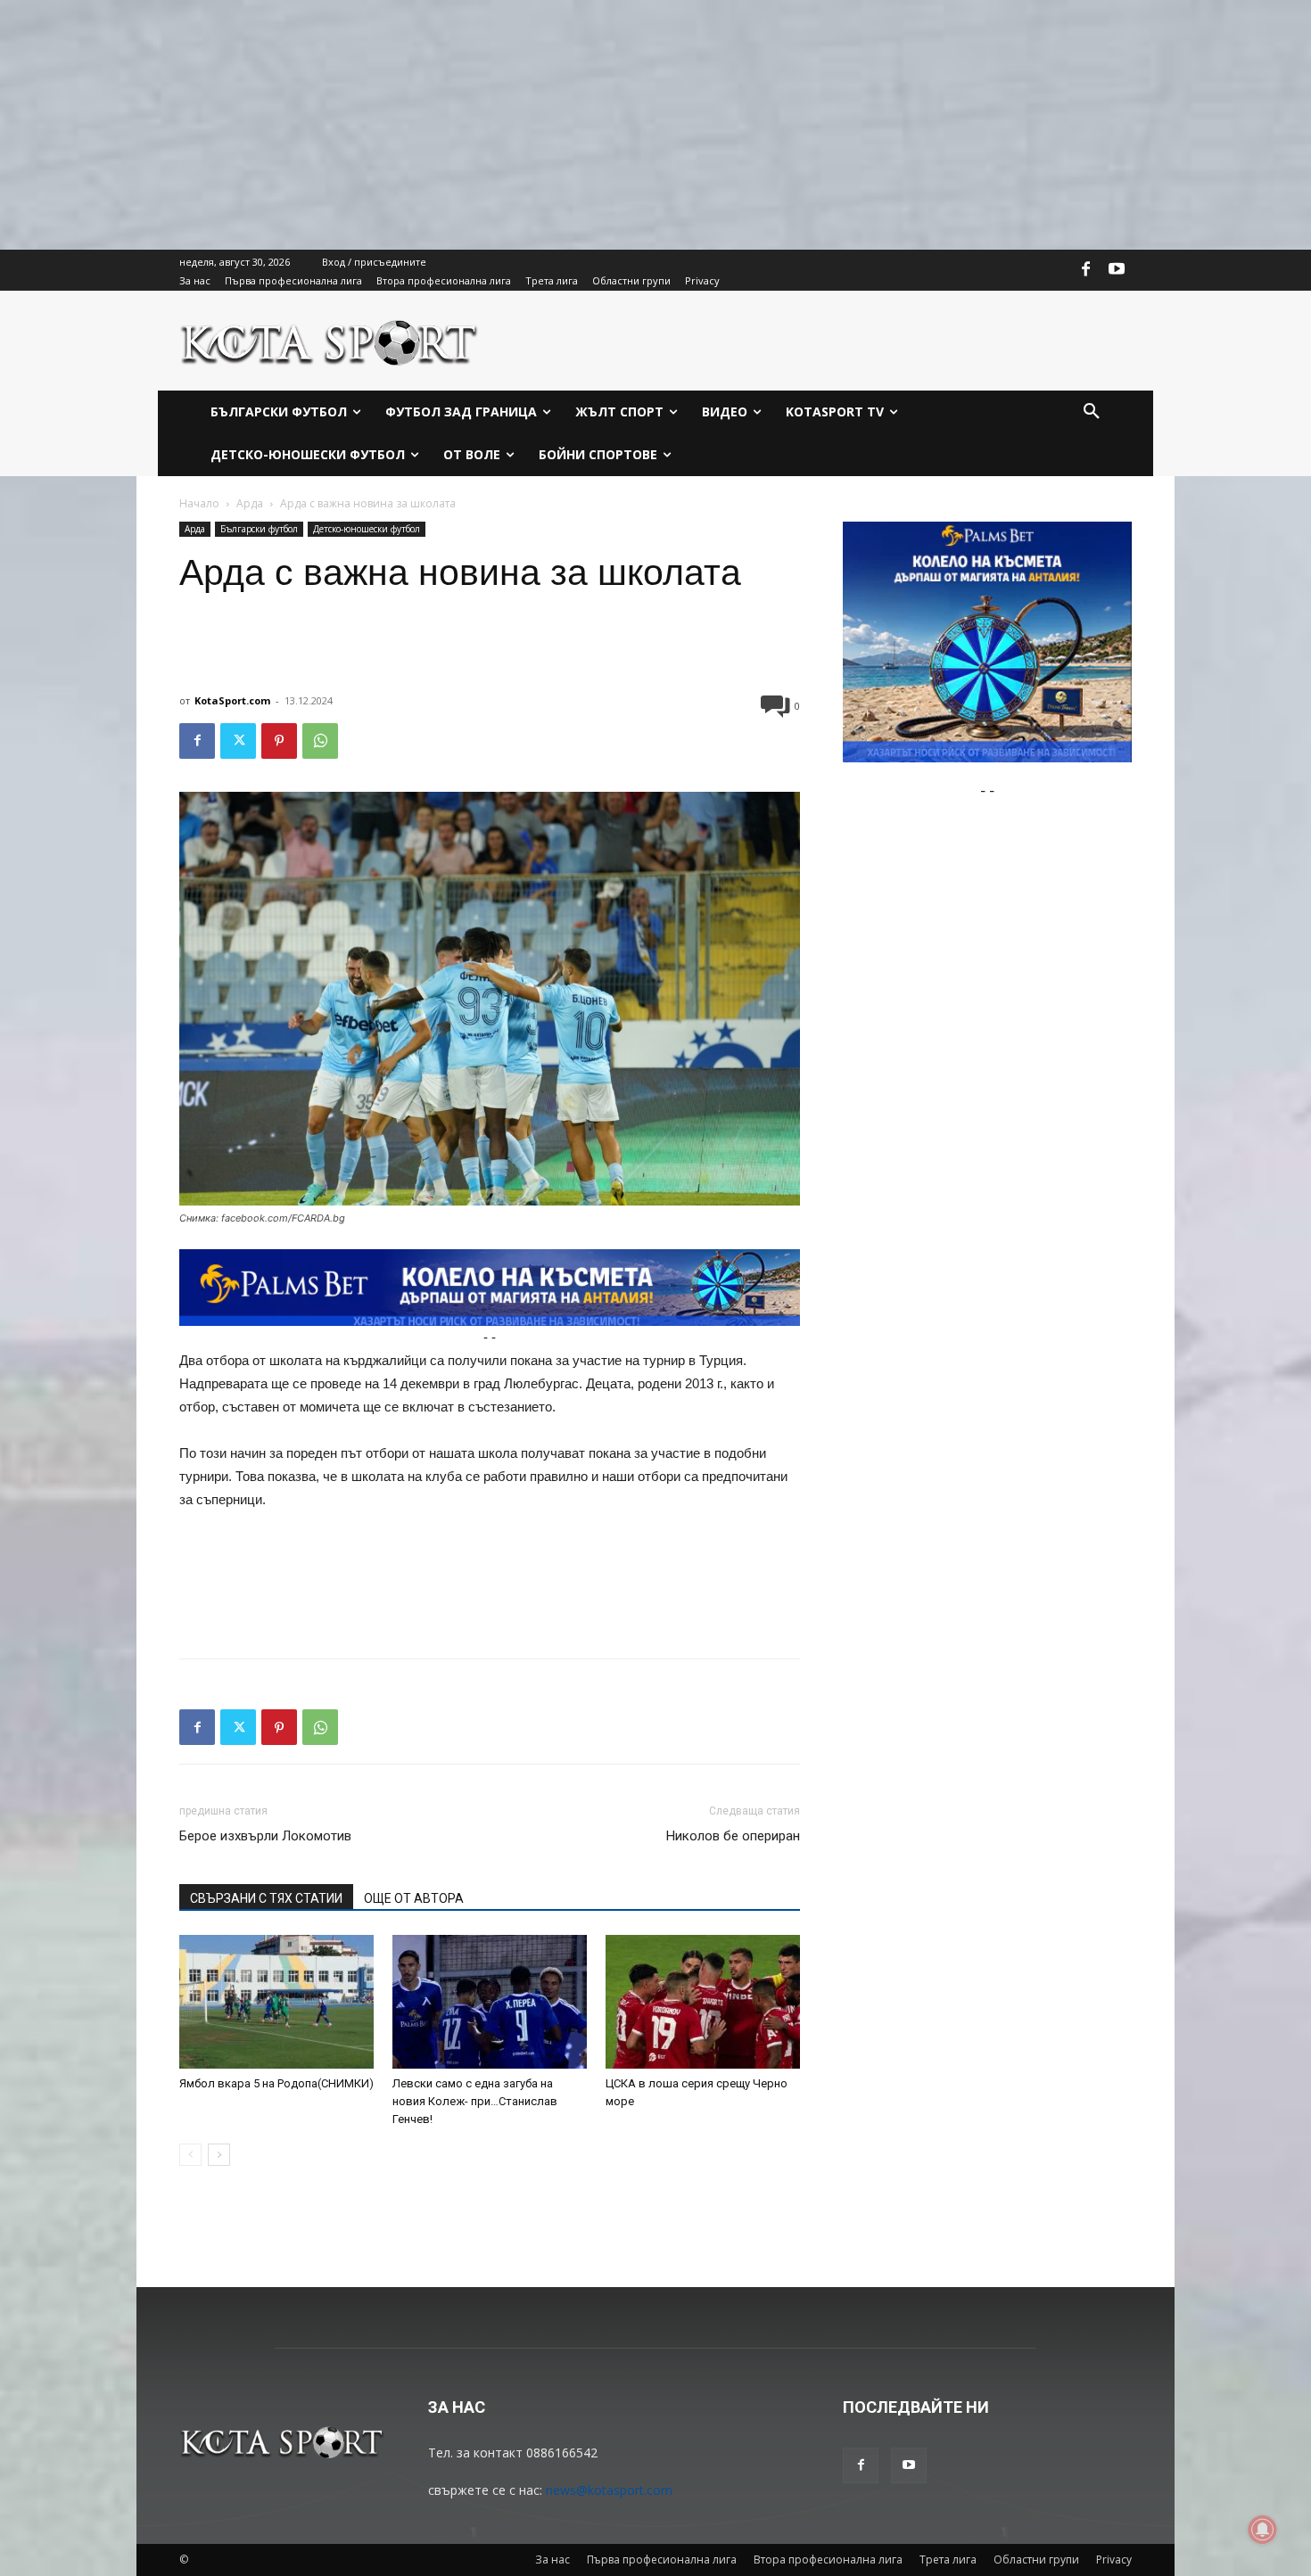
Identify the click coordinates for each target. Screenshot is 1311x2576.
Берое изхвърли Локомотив (265, 1836)
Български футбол (259, 529)
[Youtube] (1117, 270)
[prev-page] (190, 2155)
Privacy (1114, 2560)
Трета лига (948, 2560)
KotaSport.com (232, 700)
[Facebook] (1086, 270)
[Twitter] (238, 741)
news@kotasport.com (609, 2490)
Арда (250, 503)
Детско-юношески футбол (367, 529)
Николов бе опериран (733, 1836)
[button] (1092, 412)
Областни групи (1036, 2560)
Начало (199, 503)
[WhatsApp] (320, 741)
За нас (552, 2560)
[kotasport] (330, 341)
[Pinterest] (279, 741)
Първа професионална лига (662, 2560)
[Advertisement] (535, 125)
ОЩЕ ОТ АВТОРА (414, 1898)
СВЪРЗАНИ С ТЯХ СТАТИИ (266, 1898)
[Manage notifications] (1263, 2530)
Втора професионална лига (828, 2560)
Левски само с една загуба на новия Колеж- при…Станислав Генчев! (475, 2101)
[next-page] (219, 2155)
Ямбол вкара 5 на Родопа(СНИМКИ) (276, 2083)
